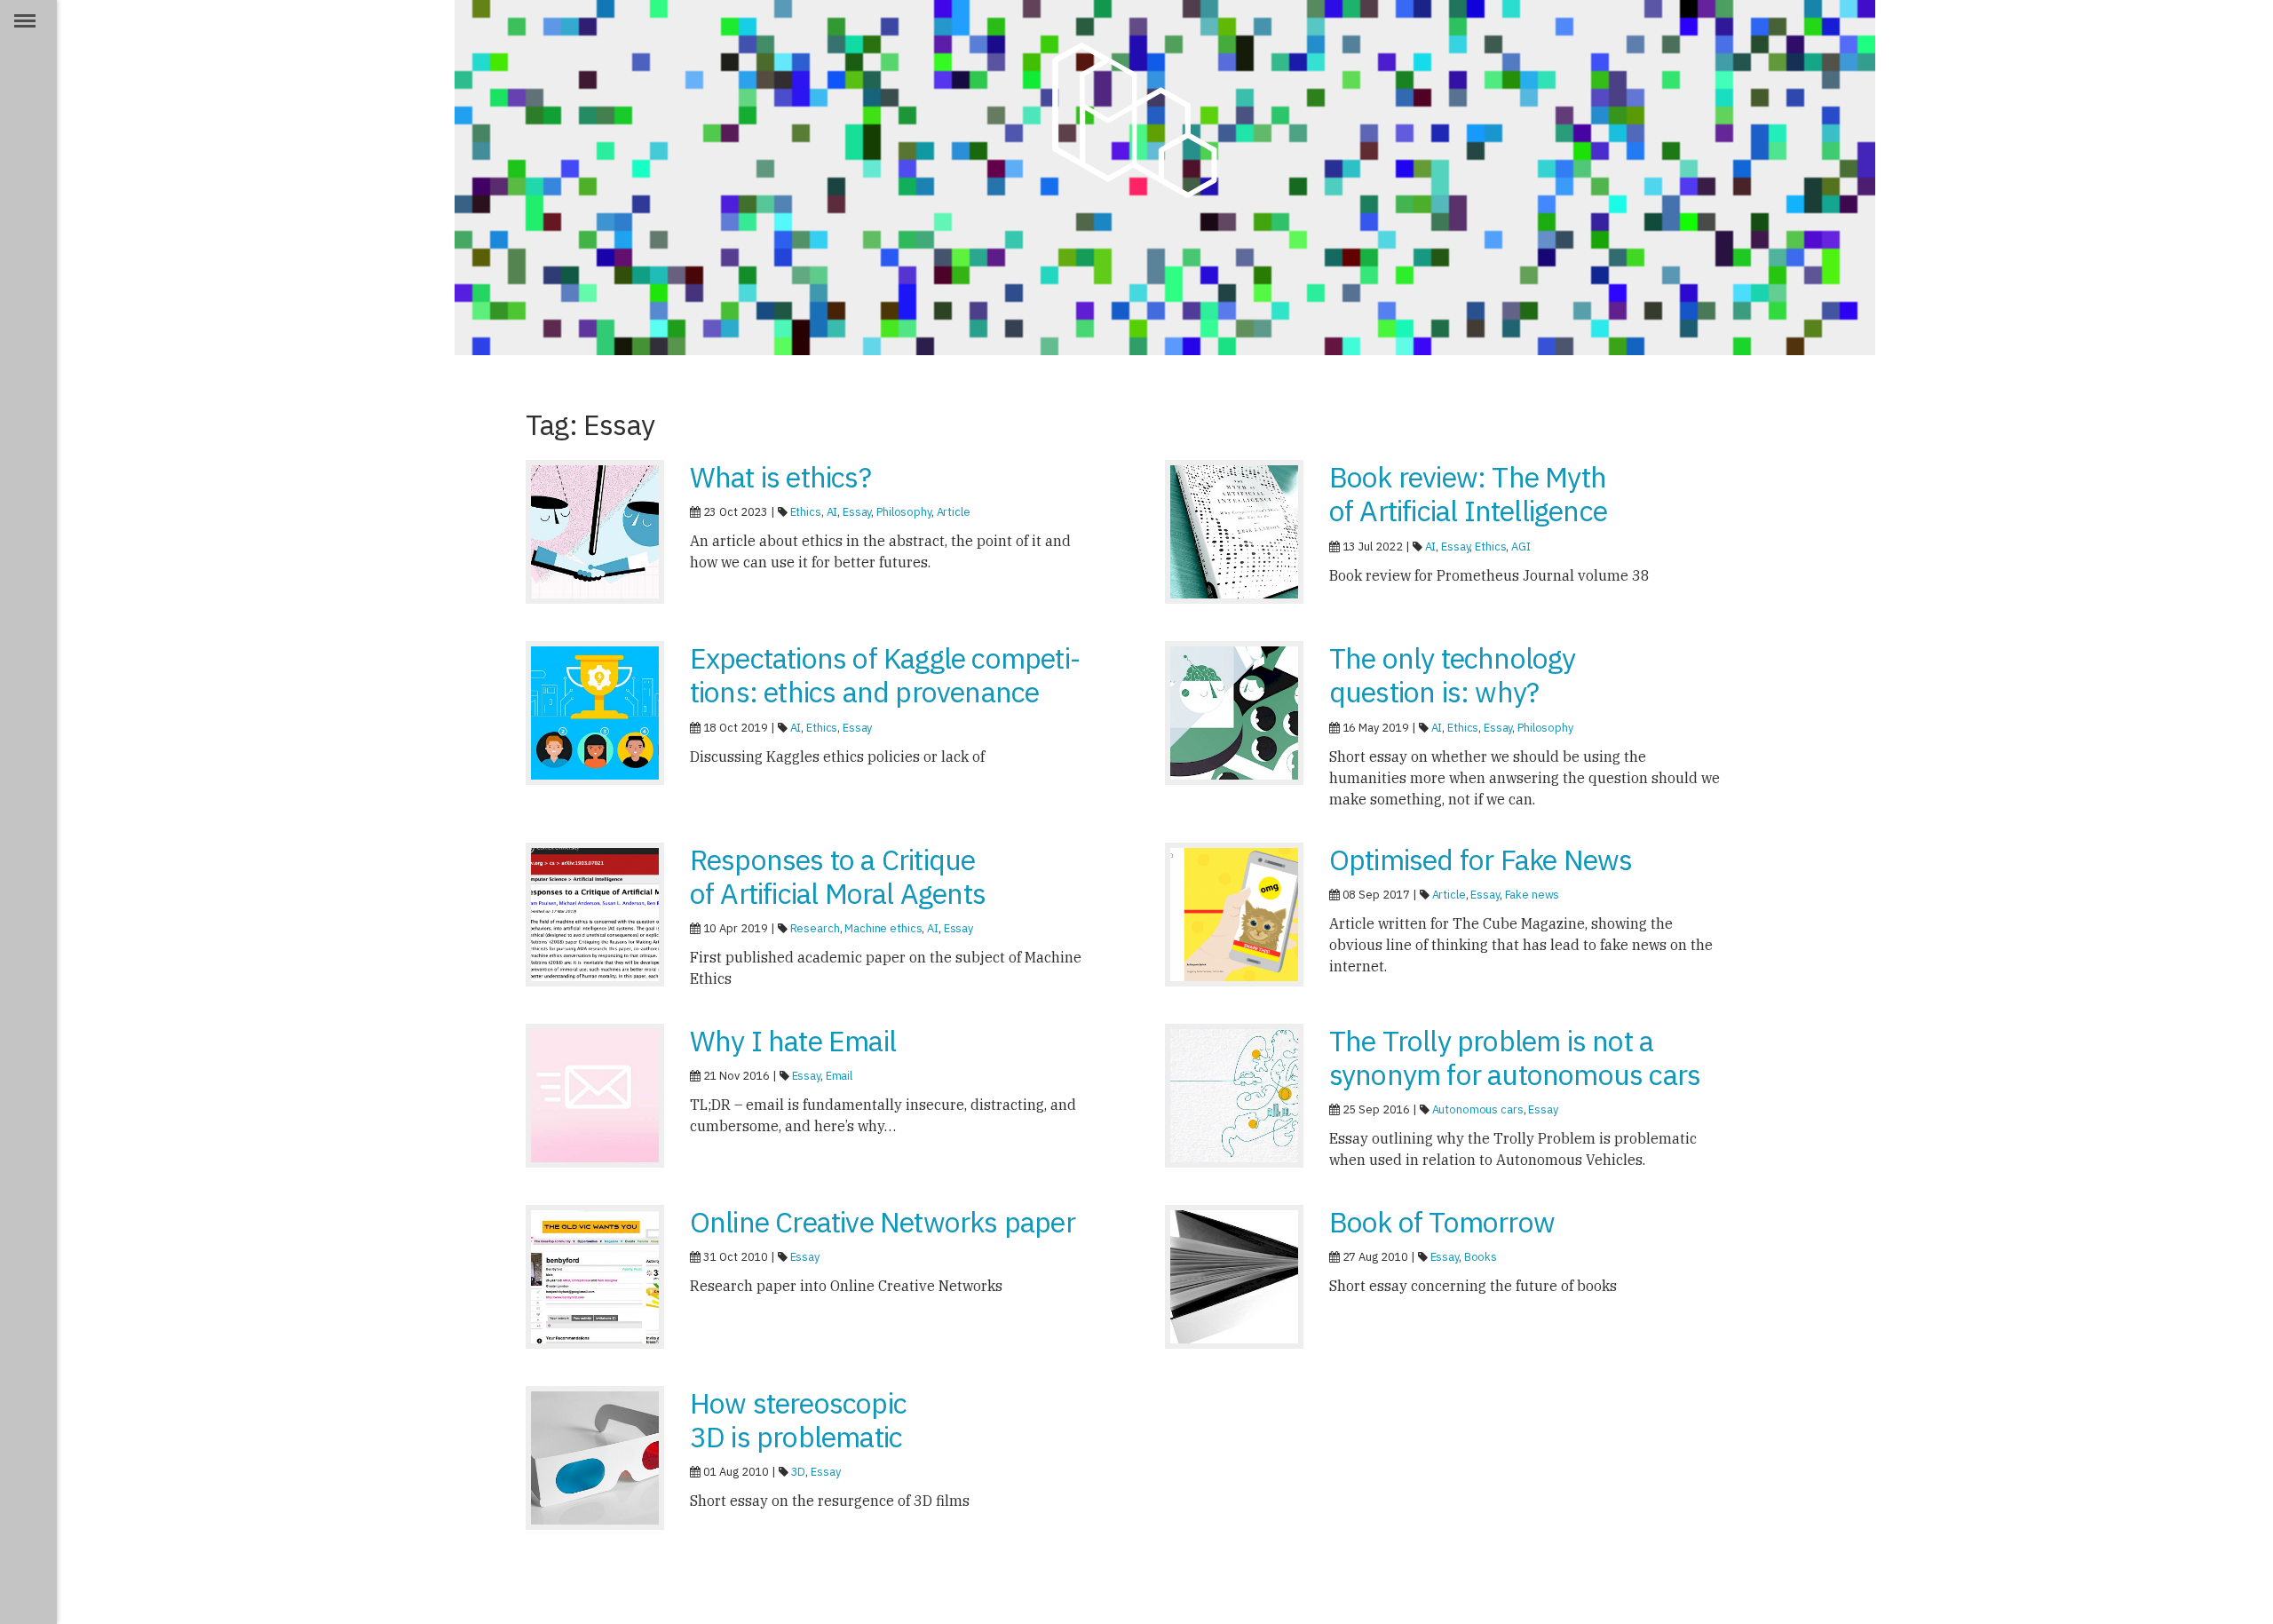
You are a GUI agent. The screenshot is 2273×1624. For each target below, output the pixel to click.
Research (815, 928)
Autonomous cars (1478, 1109)
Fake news (1532, 895)
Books (1481, 1257)
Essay (857, 512)
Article (954, 512)
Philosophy (904, 512)
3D (799, 1472)
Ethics (806, 512)
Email (839, 1076)
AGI (1521, 547)
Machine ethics (883, 928)
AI (832, 512)
